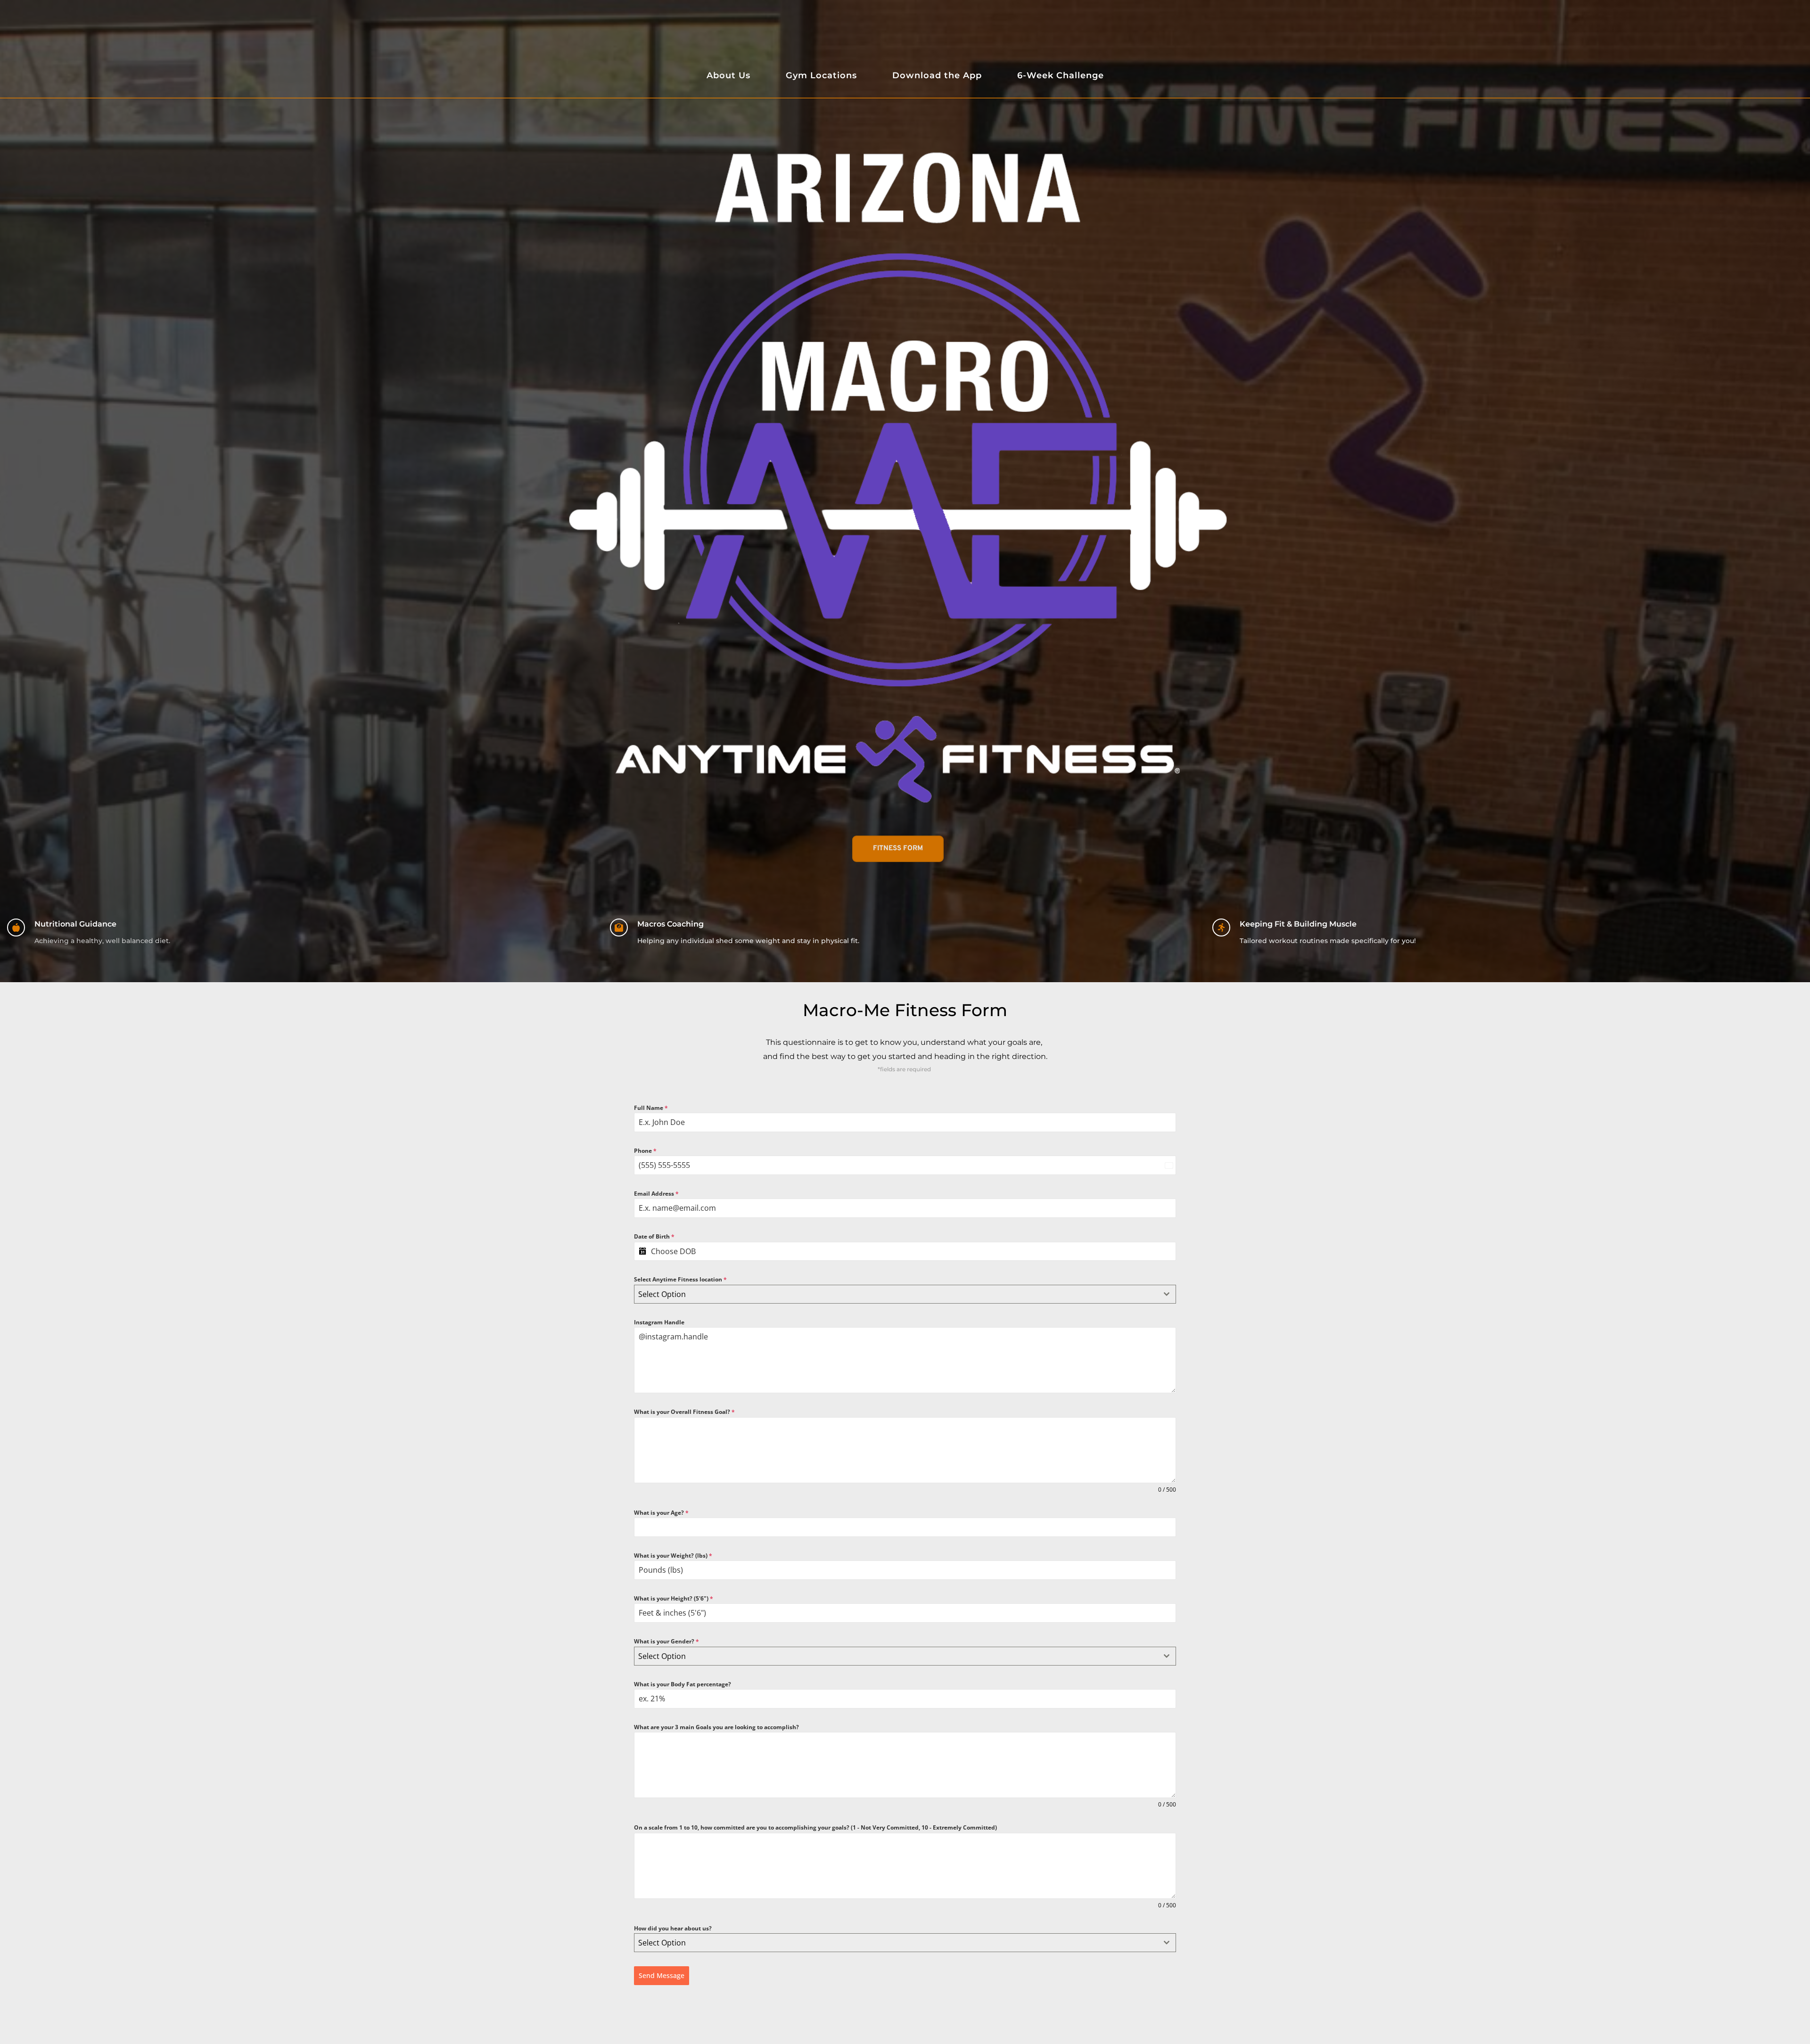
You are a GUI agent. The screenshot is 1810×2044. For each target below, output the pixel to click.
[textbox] (896, 1294)
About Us (728, 75)
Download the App (937, 75)
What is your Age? (661, 1513)
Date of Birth (654, 1236)
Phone (645, 1151)
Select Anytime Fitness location (680, 1279)
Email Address (656, 1194)
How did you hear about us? (673, 1928)
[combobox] (905, 1294)
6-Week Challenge (1061, 75)
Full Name (651, 1108)
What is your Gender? (666, 1641)
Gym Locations (821, 75)
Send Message (662, 1975)
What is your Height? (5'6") (674, 1598)
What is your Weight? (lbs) (673, 1556)
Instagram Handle (659, 1322)
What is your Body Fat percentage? (683, 1684)
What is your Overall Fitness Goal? (684, 1412)
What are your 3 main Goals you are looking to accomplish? (716, 1727)
